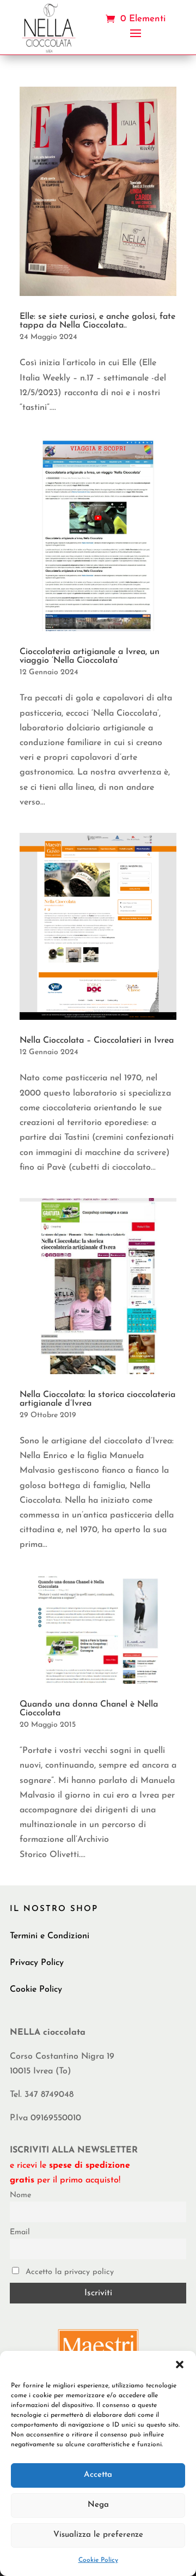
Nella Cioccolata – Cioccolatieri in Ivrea (97, 1041)
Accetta (98, 2475)
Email (20, 2232)
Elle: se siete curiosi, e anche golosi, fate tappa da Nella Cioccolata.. (97, 321)
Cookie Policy (98, 2560)
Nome (20, 2195)
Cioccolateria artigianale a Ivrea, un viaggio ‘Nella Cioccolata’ (90, 656)
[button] (180, 2365)
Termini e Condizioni (50, 1936)
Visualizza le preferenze (98, 2535)
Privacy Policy (37, 1963)
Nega (98, 2505)
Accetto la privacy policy (68, 2272)
